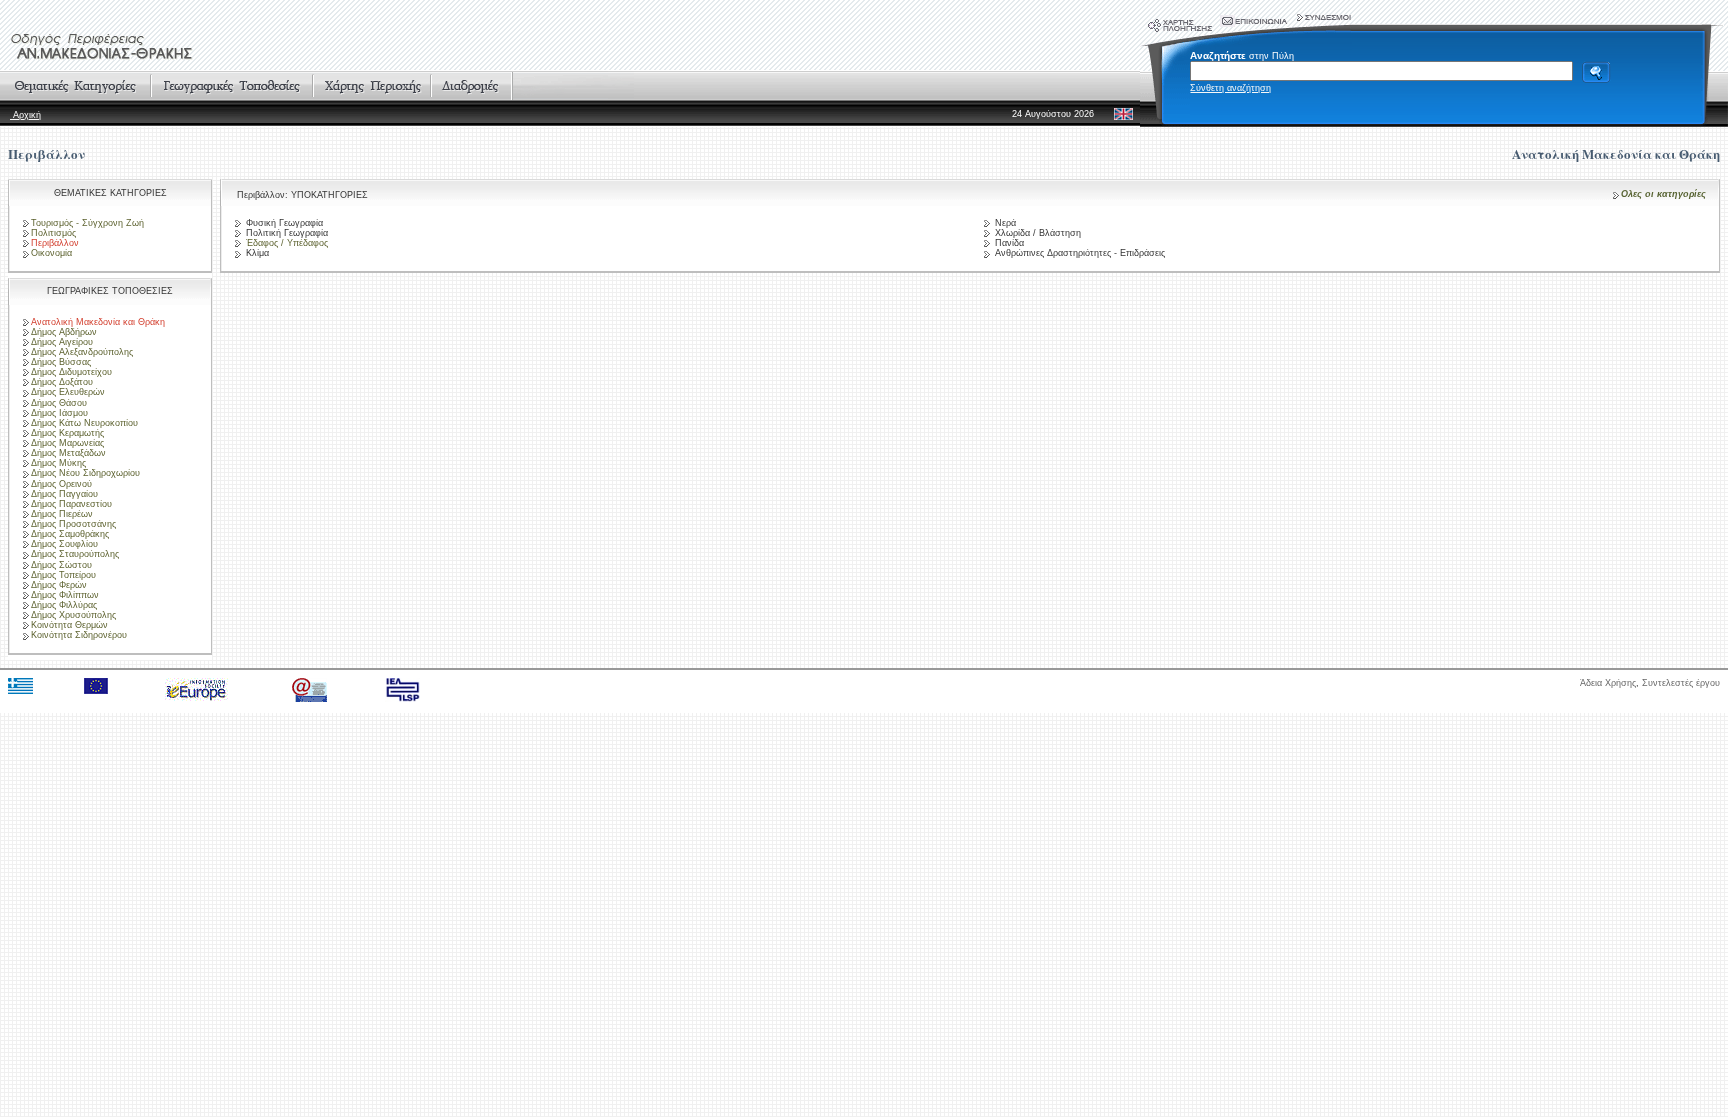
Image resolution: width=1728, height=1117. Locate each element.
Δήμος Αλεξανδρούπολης (82, 352)
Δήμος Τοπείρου (63, 575)
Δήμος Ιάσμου (59, 413)
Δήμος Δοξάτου (62, 382)
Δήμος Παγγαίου (64, 494)
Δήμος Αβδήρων (64, 332)
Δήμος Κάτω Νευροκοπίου (84, 423)
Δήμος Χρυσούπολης (73, 615)
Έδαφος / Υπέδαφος (285, 243)
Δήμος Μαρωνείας (67, 443)
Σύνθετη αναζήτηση (1230, 88)
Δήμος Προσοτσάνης (73, 524)
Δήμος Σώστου (61, 565)
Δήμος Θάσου (59, 403)
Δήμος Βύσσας (61, 362)
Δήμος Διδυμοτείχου (71, 372)
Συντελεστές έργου (1681, 683)
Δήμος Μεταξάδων (68, 453)
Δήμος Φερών (59, 585)
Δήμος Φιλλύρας (64, 605)
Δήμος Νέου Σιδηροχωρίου (85, 473)
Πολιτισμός (53, 233)
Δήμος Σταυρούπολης (75, 554)
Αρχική (25, 115)
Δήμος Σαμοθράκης (70, 534)
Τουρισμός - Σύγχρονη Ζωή (87, 223)
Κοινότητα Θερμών (69, 625)
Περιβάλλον (46, 153)
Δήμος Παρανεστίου (71, 504)
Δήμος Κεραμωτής (67, 433)
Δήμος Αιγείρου (62, 342)
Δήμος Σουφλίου (64, 544)
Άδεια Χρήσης (1608, 683)
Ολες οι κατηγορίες (1663, 194)
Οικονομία (51, 253)
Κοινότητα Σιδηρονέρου (79, 635)
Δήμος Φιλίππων (65, 595)
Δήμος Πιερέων (62, 514)
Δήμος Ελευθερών (68, 392)
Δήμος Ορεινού (61, 484)
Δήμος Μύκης (58, 463)
